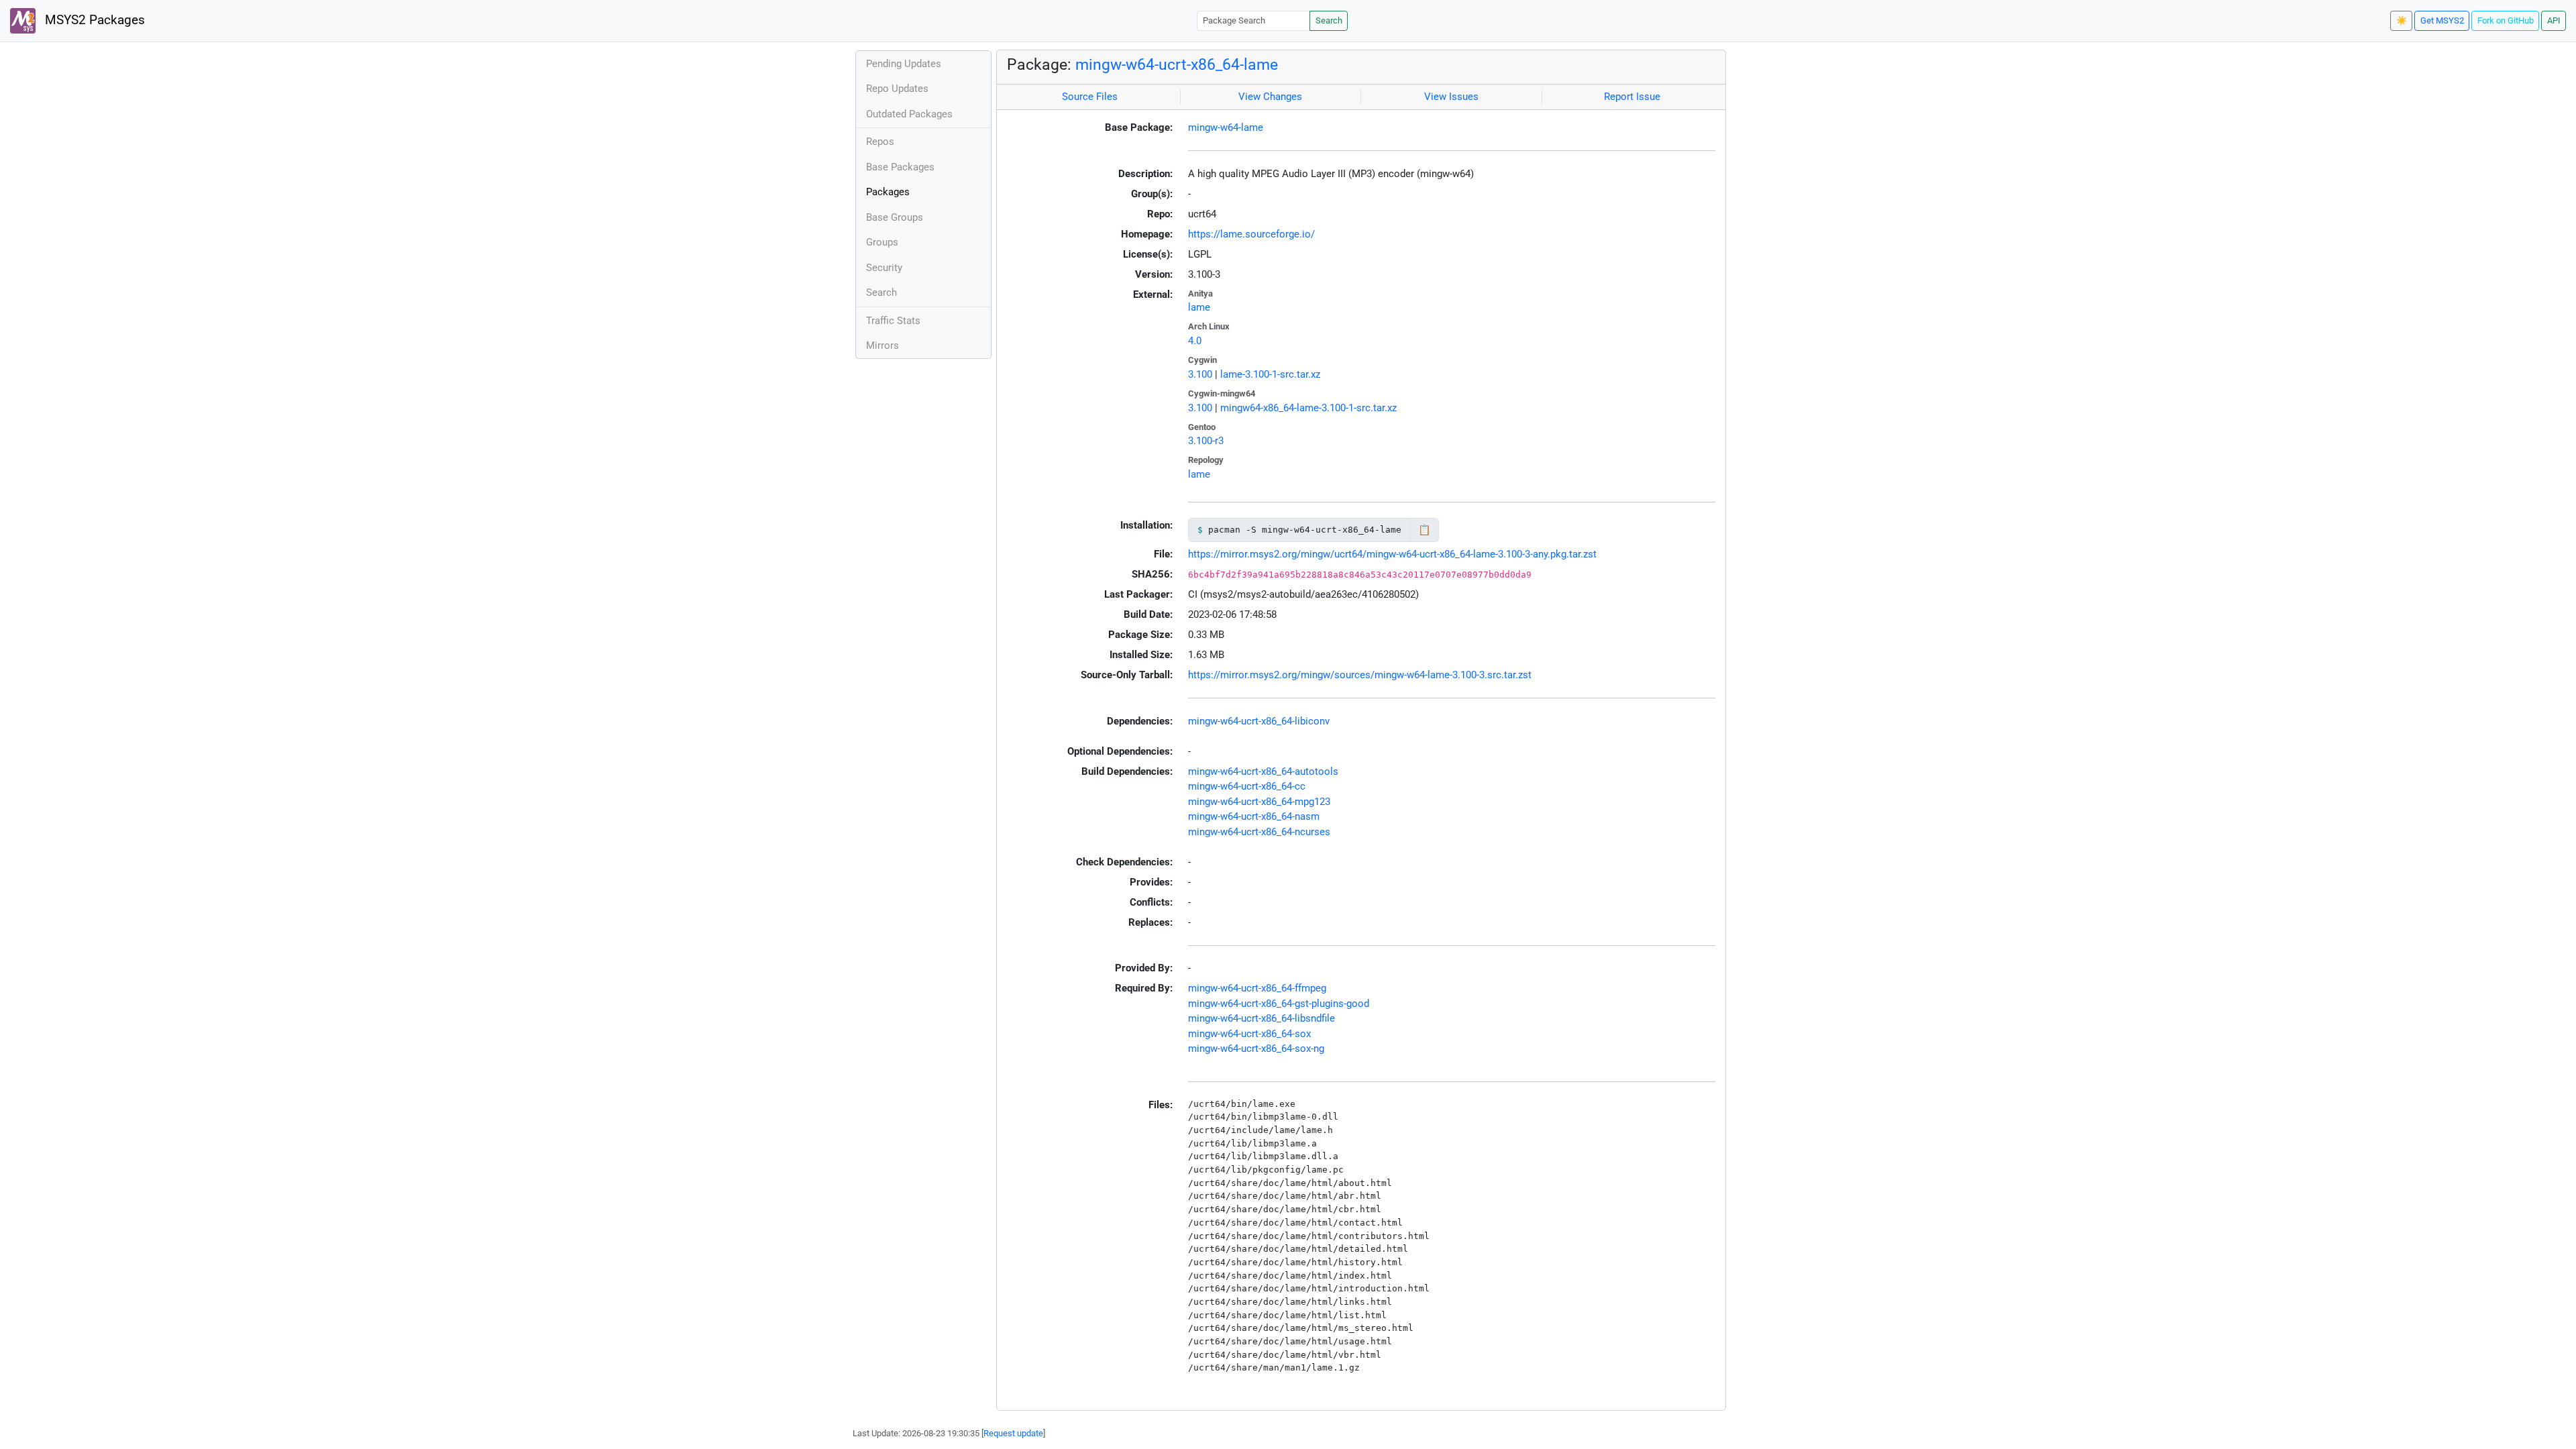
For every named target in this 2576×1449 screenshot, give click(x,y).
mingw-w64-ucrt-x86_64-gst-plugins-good (1279, 1004)
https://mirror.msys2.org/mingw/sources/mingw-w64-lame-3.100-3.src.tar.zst (1360, 675)
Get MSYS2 (2442, 20)
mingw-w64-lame (1226, 127)
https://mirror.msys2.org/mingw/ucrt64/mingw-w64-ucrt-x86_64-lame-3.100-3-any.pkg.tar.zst (1392, 554)
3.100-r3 (1206, 441)
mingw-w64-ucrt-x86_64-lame (1177, 64)
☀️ (2402, 20)
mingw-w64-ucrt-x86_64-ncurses (1259, 832)
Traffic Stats (893, 321)
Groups (882, 242)
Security (884, 268)
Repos (880, 142)
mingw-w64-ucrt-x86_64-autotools (1263, 771)
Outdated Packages (909, 114)
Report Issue (1632, 97)
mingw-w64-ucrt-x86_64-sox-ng (1256, 1049)
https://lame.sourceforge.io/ (1251, 234)
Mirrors (882, 345)
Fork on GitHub (2506, 20)
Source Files (1090, 97)
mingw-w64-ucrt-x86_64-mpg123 (1259, 802)
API (2554, 20)
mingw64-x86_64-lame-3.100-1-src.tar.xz (1308, 408)
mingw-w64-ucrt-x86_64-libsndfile (1262, 1018)
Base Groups (895, 217)
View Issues (1451, 97)
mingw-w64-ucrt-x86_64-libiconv (1259, 721)
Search (1329, 20)
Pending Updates (904, 64)
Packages (888, 192)
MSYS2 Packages (93, 20)
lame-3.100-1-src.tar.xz (1270, 374)
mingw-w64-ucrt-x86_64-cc (1247, 786)
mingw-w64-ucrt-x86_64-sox (1249, 1034)
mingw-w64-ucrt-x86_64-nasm (1254, 816)
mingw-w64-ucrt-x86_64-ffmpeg (1257, 988)
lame (1199, 307)
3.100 (1200, 374)
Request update (1013, 1433)
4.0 (1195, 341)
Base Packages (900, 167)
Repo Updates (897, 89)
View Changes (1270, 97)
